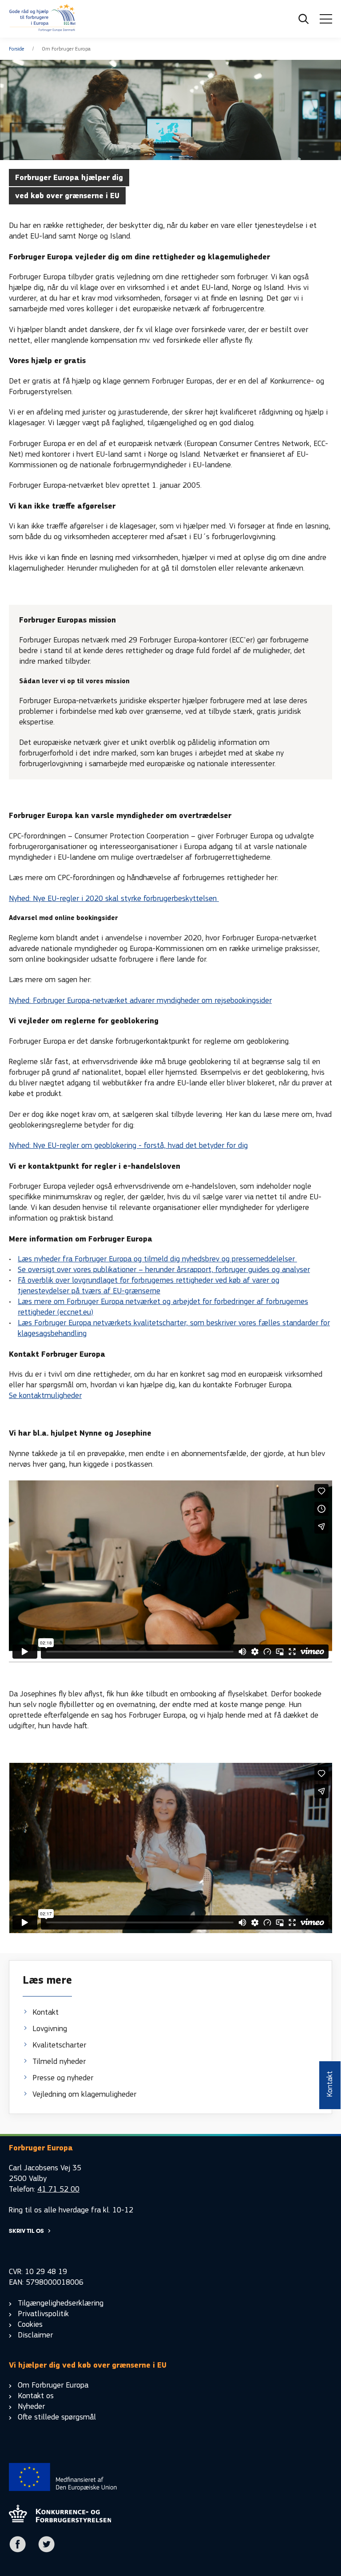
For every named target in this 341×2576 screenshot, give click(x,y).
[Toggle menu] (326, 19)
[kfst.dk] (60, 2520)
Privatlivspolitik (43, 2314)
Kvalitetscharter (59, 2045)
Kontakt (46, 2012)
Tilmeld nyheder (59, 2061)
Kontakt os (36, 2396)
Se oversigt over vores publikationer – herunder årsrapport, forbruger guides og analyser (164, 1270)
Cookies (30, 2324)
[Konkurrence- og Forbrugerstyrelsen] (42, 19)
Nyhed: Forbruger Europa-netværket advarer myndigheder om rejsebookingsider (140, 1000)
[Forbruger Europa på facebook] (18, 2551)
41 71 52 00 (58, 2189)
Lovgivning (50, 2029)
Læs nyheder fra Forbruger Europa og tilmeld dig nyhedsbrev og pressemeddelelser (157, 1259)
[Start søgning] (304, 19)
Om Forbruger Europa (53, 2385)
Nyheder (31, 2406)
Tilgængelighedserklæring (61, 2303)
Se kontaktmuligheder (45, 1396)
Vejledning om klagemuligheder (84, 2094)
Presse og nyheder (63, 2078)
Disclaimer (35, 2335)
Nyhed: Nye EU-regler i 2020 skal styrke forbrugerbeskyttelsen (114, 898)
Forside (17, 49)
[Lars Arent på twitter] (47, 2551)
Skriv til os (26, 2231)
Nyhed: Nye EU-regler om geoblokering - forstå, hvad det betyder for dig (128, 1145)
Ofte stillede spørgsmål (57, 2417)
